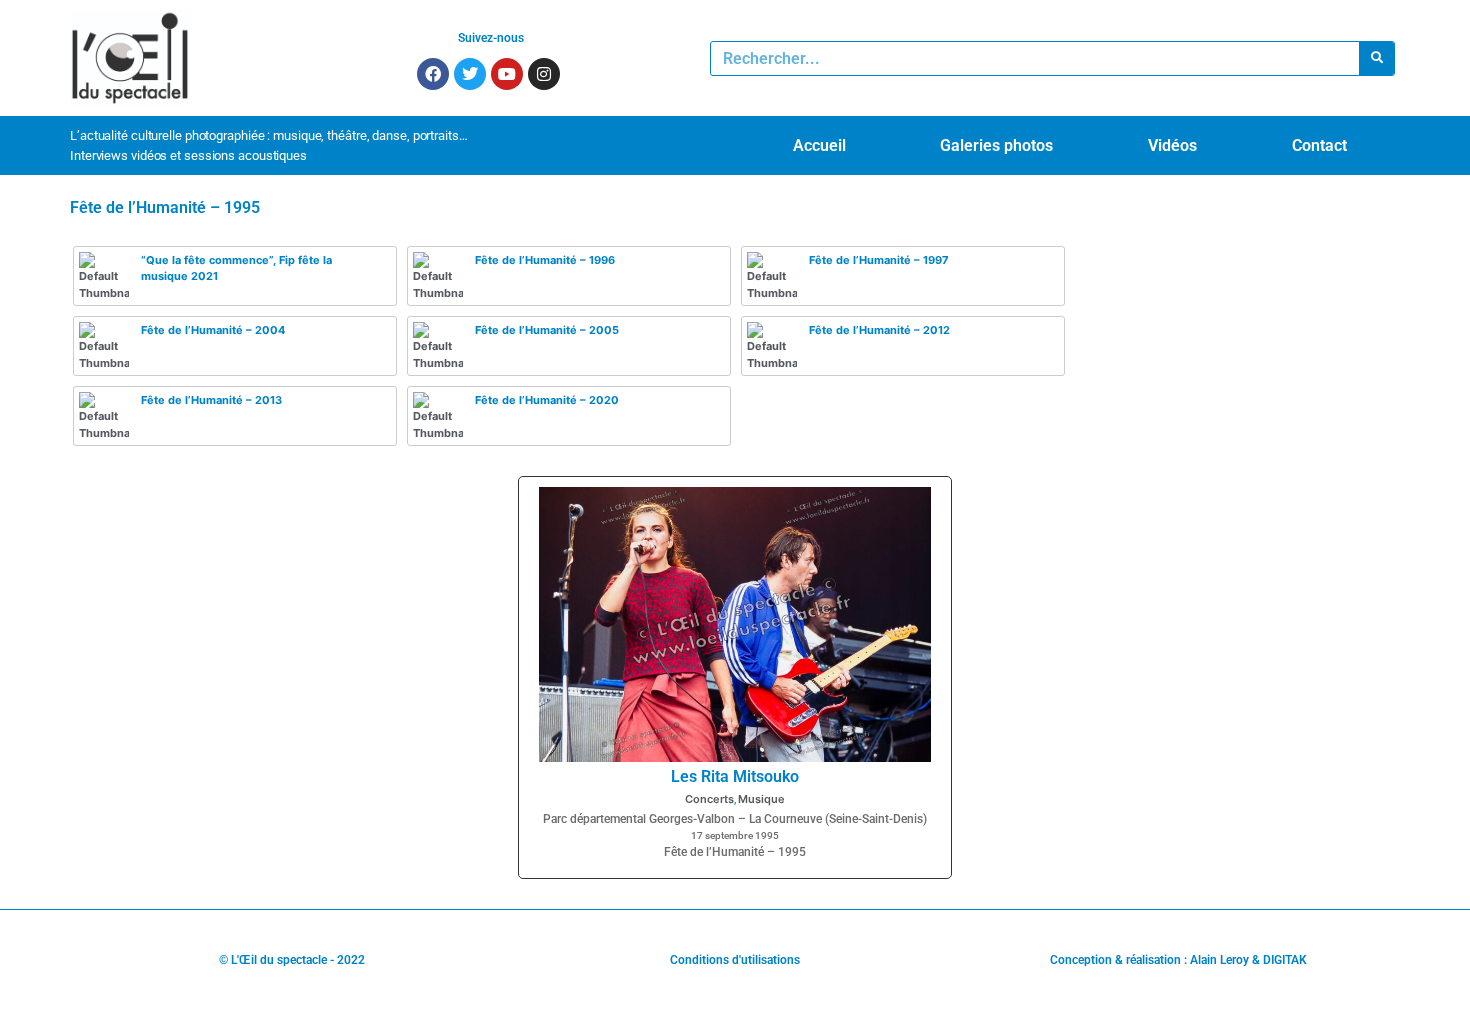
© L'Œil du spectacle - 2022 (292, 960)
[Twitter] (470, 74)
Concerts (709, 799)
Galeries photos (996, 145)
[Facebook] (433, 74)
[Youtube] (507, 74)
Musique (761, 799)
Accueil (819, 145)
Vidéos (1172, 145)
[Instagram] (544, 74)
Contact (1319, 145)
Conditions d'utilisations (735, 960)
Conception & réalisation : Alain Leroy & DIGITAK (1178, 960)
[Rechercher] (1376, 58)
